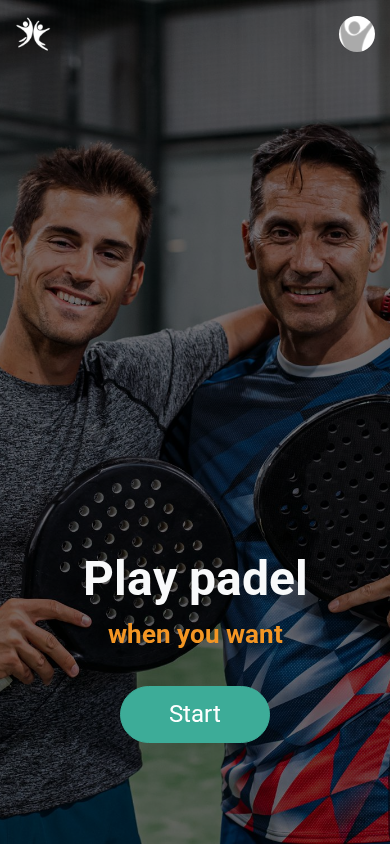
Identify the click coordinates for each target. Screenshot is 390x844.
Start (195, 714)
